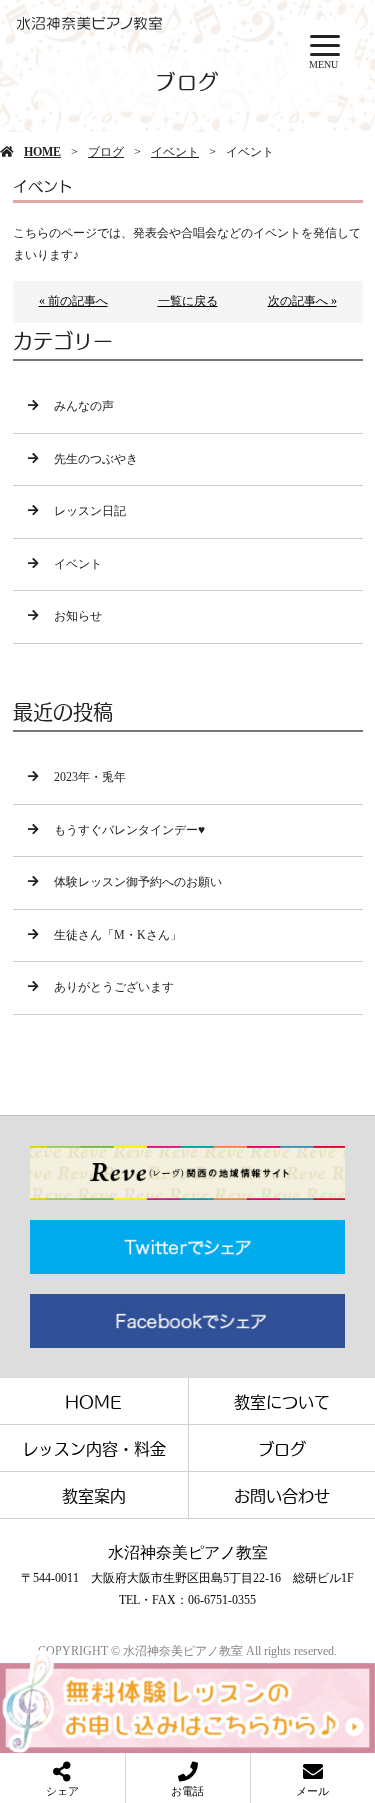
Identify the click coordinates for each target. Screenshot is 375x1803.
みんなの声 (84, 406)
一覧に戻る (188, 301)
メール (312, 1791)
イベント (175, 152)
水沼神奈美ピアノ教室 (188, 1552)
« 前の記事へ (73, 301)
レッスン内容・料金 (94, 1448)
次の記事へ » (302, 301)
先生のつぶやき (96, 459)
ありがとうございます (114, 987)
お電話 (187, 1791)
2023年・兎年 (90, 777)
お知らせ (78, 616)
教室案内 (94, 1495)
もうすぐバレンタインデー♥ (129, 830)
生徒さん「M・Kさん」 (118, 935)
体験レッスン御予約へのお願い (138, 882)
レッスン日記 (90, 511)
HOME (42, 152)
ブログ (106, 152)
